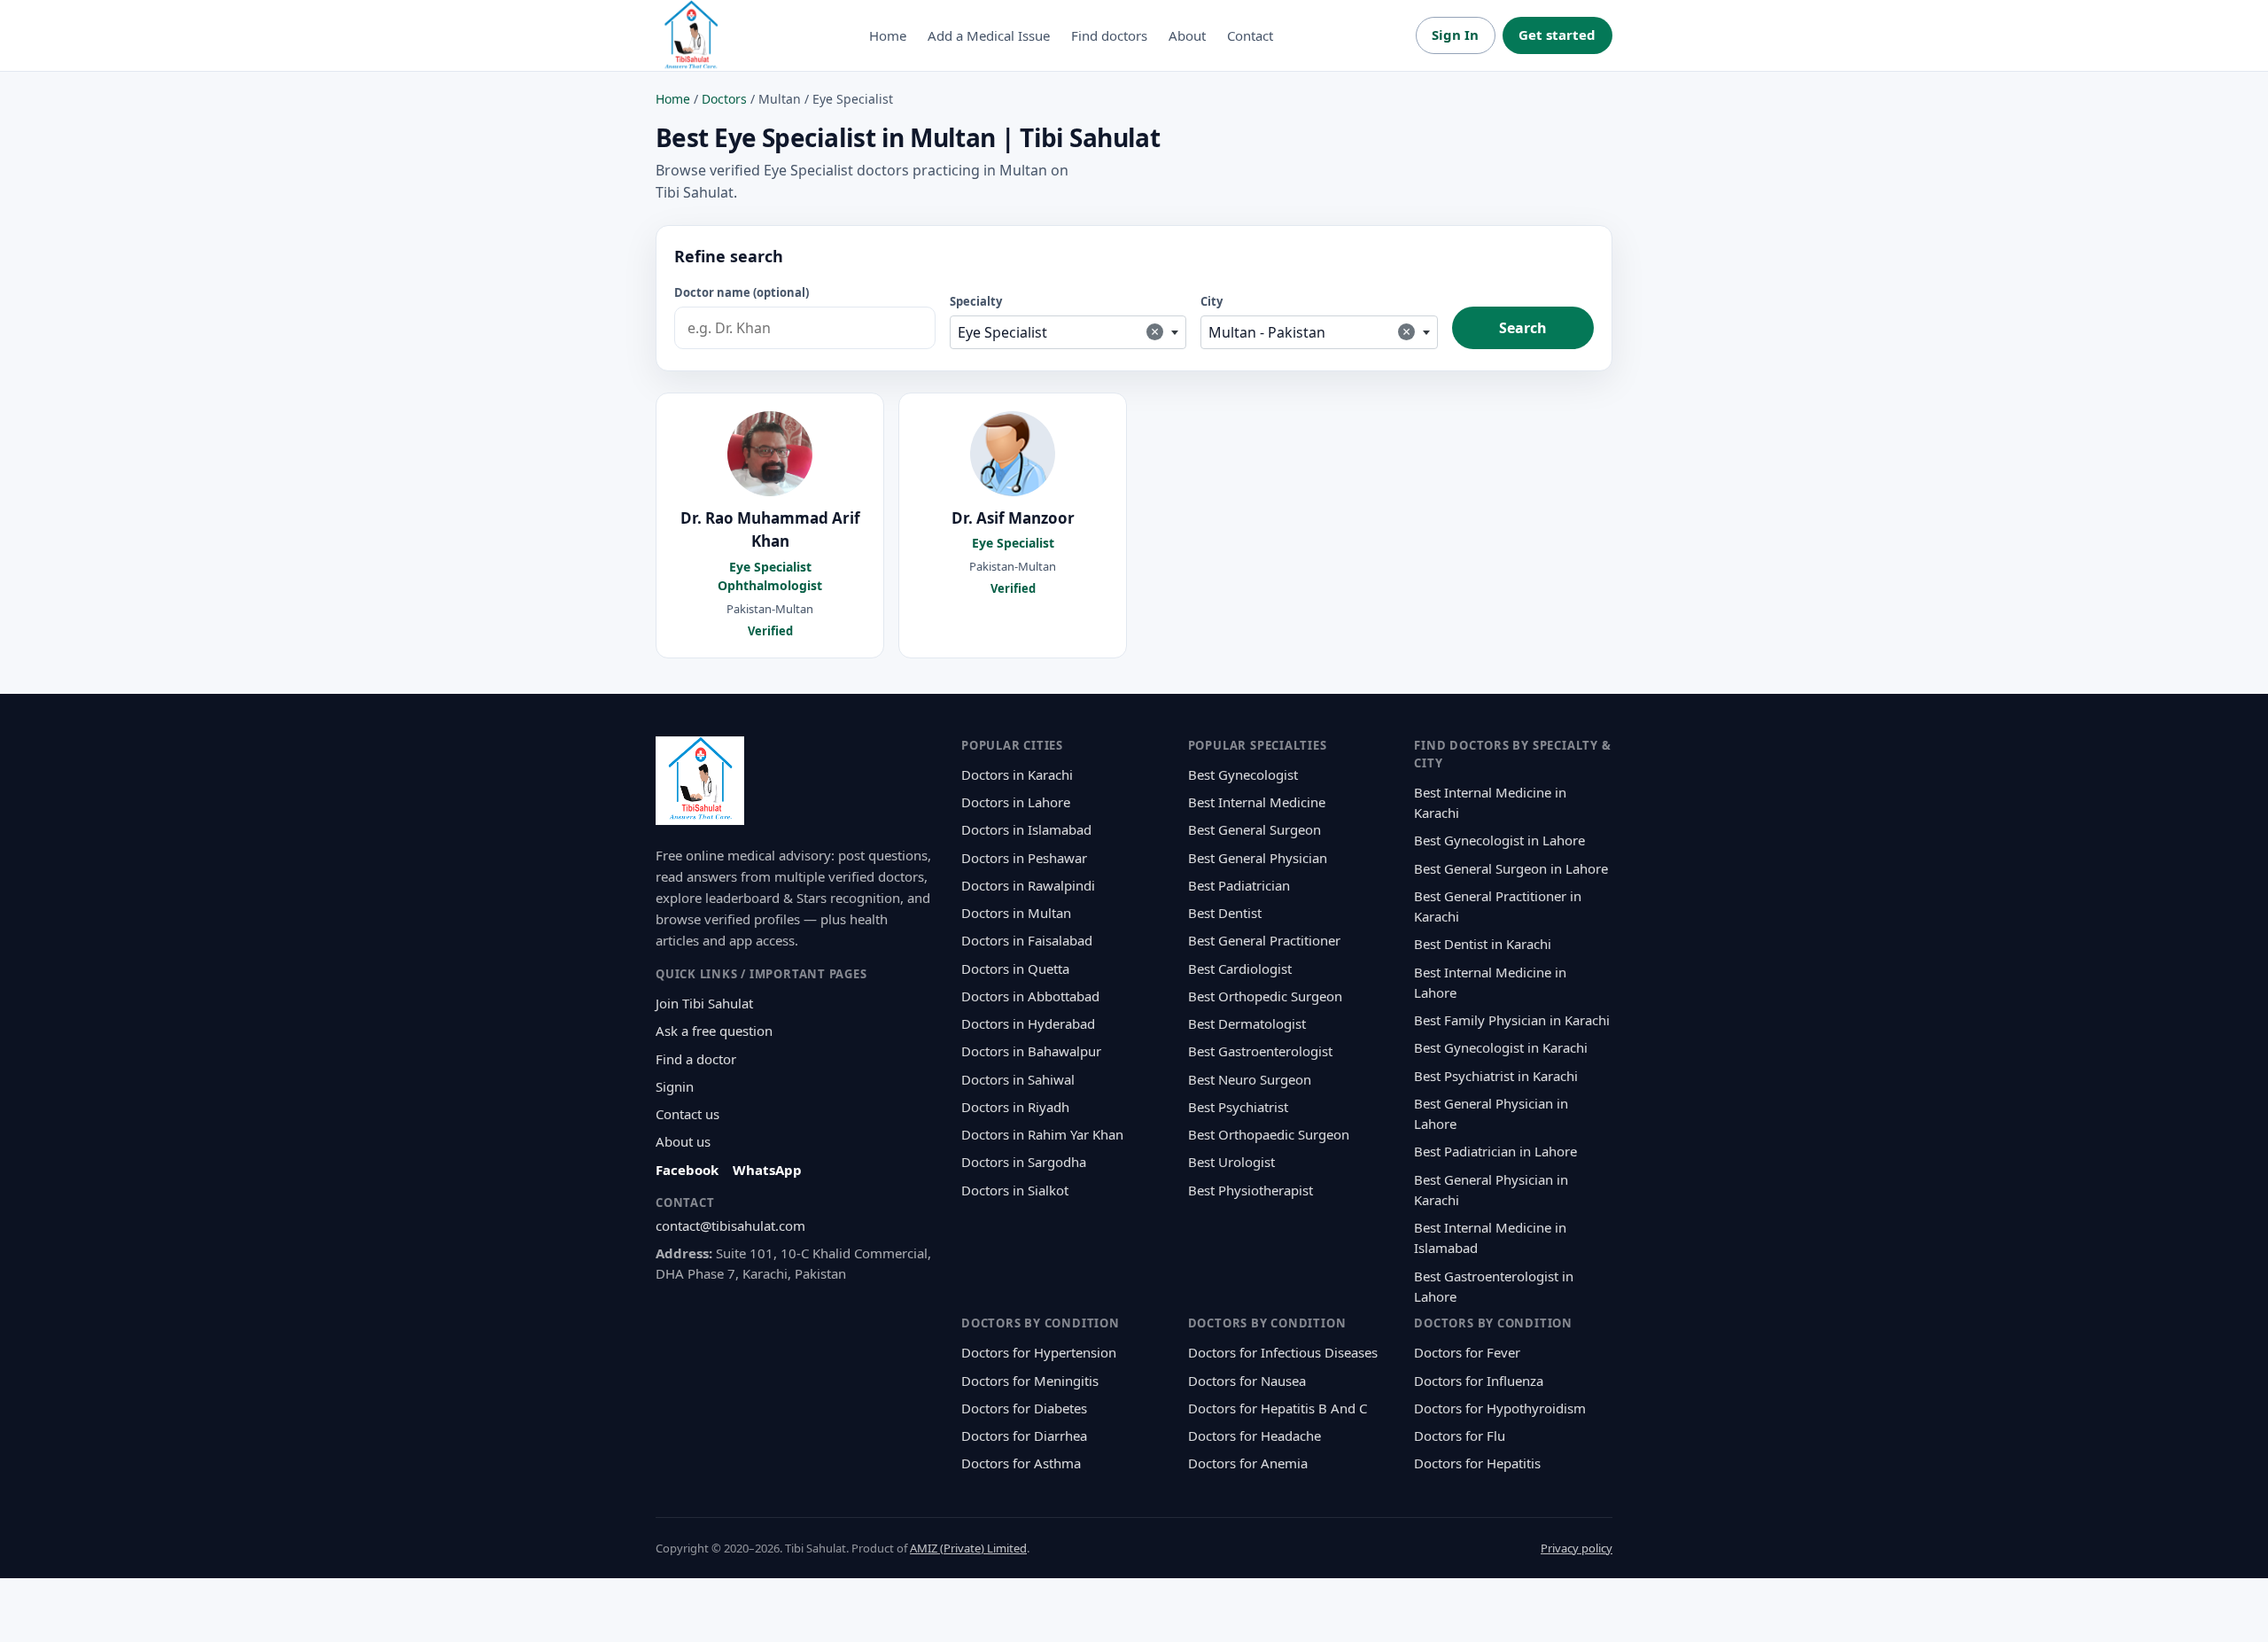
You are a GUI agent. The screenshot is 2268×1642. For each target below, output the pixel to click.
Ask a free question (714, 1031)
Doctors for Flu (1460, 1436)
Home (888, 35)
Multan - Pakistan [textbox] (1309, 332)
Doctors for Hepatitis (1477, 1463)
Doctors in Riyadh (1015, 1107)
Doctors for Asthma (1021, 1463)
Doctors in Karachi (1017, 774)
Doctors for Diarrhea (1024, 1436)
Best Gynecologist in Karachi (1501, 1047)
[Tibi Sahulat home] (691, 35)
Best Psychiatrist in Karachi (1496, 1076)
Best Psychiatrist (1238, 1107)
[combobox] (1068, 332)
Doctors (724, 99)
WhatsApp (767, 1170)
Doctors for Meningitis (1030, 1381)
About (1187, 35)
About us (683, 1141)
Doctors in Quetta (1015, 969)
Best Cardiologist (1240, 969)
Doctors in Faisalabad (1027, 940)
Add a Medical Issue (989, 35)
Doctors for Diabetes (1024, 1408)
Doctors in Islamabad (1026, 829)
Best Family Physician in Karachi (1512, 1020)
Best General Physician (1258, 858)
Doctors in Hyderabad (1028, 1023)
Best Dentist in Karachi (1483, 944)
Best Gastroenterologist (1260, 1051)
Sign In (1455, 35)
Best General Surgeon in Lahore (1511, 868)
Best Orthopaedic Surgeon (1269, 1134)
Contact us (687, 1114)
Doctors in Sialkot (1015, 1190)
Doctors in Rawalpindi (1028, 885)
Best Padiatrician (1239, 885)
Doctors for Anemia (1248, 1463)
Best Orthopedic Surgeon (1265, 996)
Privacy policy (1577, 1548)
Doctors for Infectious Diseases (1283, 1352)
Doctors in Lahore (1016, 802)
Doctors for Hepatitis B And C (1278, 1408)
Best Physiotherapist (1251, 1190)
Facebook (687, 1170)
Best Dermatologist (1247, 1023)
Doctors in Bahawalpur (1031, 1051)
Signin (675, 1086)
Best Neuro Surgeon (1250, 1079)
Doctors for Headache (1254, 1436)
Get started (1557, 35)
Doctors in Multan (1016, 913)
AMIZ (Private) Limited (968, 1548)
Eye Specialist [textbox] (1059, 332)
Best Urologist (1231, 1162)
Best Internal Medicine (1257, 802)
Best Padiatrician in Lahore (1495, 1151)
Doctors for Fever (1467, 1352)
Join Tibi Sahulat (704, 1003)
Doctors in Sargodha (1024, 1162)
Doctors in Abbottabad (1030, 996)
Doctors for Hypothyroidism (1500, 1408)
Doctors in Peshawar (1024, 858)
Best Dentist (1225, 913)
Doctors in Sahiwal (1018, 1079)
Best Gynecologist (1243, 774)
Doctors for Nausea (1247, 1381)
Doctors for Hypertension (1039, 1352)
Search (1523, 328)
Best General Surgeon (1254, 829)
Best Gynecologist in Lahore (1499, 840)
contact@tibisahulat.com (730, 1226)
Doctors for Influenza (1479, 1381)
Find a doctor (696, 1059)
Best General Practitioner (1264, 940)
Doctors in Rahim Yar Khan (1042, 1134)
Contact (1250, 35)
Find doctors (1109, 35)
